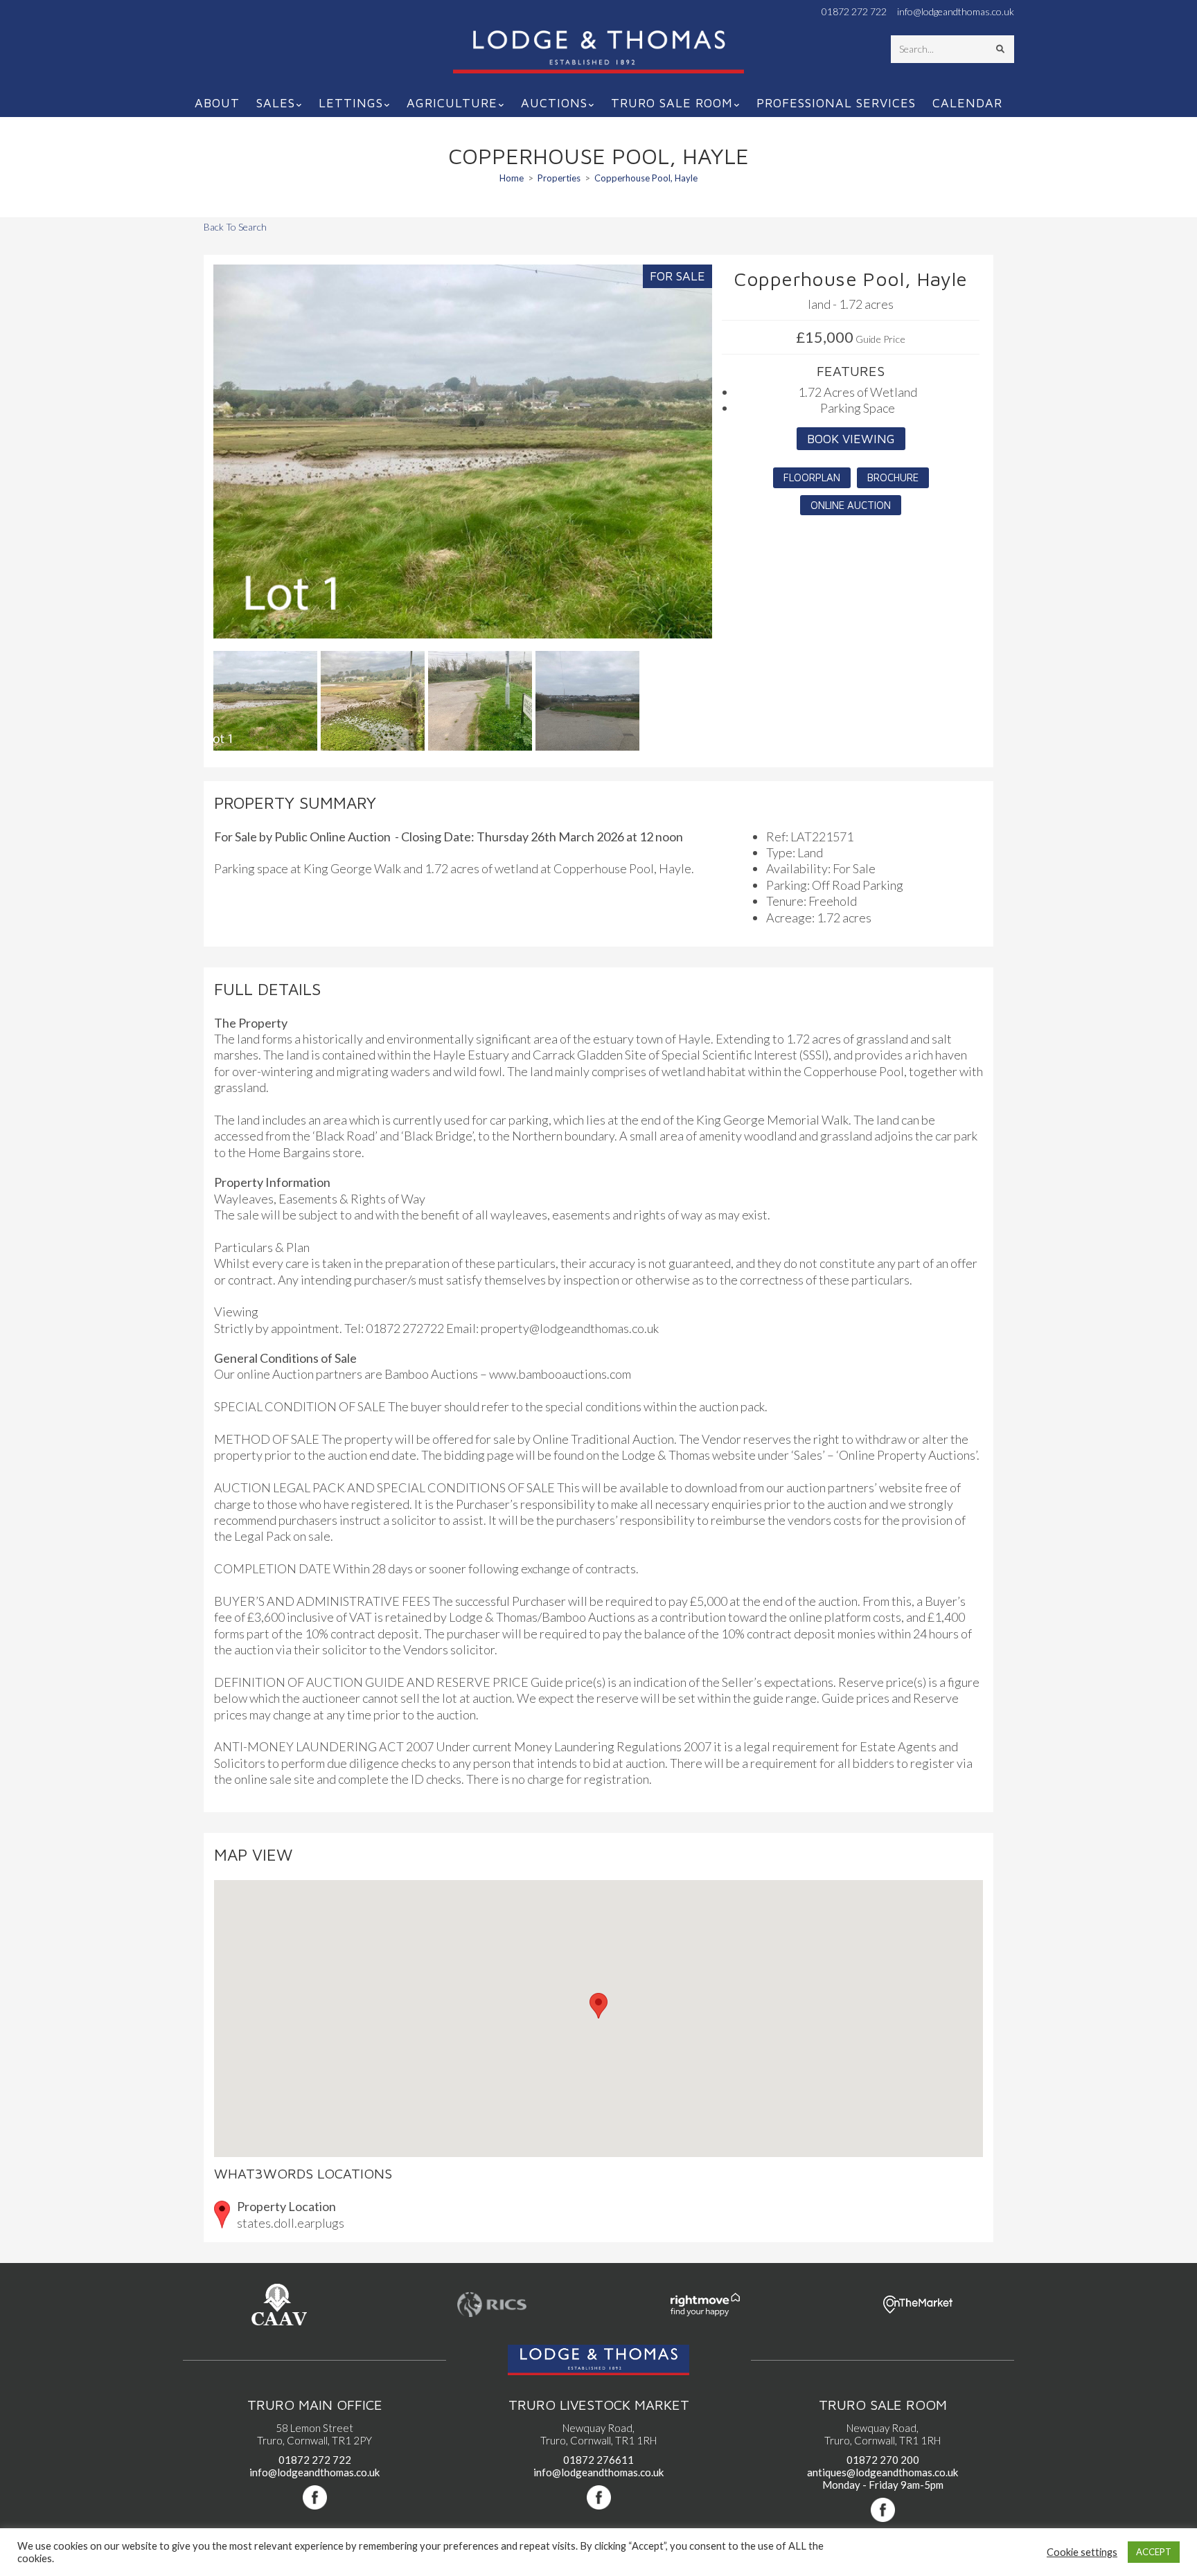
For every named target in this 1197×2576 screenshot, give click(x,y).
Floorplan (812, 477)
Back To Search (235, 227)
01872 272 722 (854, 12)
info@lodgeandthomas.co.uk (956, 12)
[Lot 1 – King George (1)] (463, 451)
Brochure (893, 477)
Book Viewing (851, 439)
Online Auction (851, 505)
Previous (192, 465)
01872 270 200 (883, 2460)
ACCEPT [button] (1154, 2552)
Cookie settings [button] (1082, 2552)
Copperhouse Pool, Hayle (646, 178)
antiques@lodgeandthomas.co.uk (883, 2472)
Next (734, 465)
